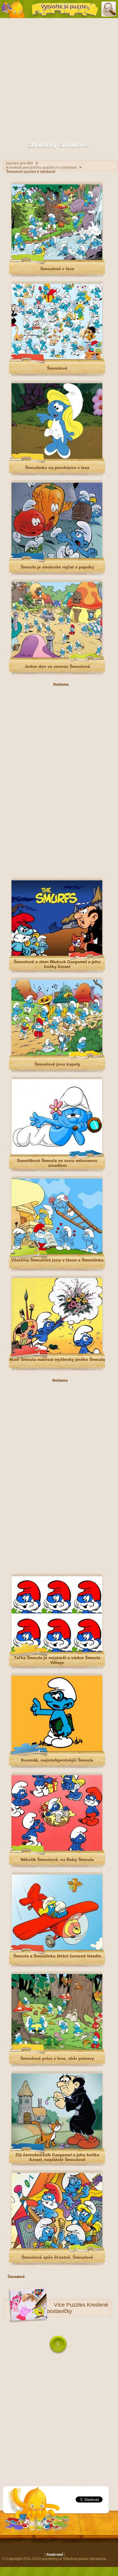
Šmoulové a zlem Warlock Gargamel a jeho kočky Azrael (57, 964)
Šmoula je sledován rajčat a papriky (57, 567)
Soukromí (55, 2555)
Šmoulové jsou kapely (57, 1064)
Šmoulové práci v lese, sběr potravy (57, 2058)
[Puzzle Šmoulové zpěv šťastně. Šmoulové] (57, 2247)
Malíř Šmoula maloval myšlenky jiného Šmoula (57, 1359)
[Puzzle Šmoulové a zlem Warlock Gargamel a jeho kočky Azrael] (57, 954)
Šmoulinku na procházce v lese (57, 468)
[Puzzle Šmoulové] (57, 358)
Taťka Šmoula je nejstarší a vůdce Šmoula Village (57, 1660)
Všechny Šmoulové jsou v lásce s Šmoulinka (57, 1260)
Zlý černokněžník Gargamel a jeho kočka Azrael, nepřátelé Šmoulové (57, 2157)
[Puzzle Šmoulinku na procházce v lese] (57, 457)
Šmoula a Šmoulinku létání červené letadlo (57, 1956)
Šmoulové (57, 368)
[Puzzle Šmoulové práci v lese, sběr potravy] (57, 2048)
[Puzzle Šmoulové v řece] (57, 259)
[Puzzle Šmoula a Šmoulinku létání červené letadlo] (57, 1949)
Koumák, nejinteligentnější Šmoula (57, 1760)
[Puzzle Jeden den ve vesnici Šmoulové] (57, 656)
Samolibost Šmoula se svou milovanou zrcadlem (57, 1163)
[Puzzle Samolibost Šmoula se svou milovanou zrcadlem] (57, 1153)
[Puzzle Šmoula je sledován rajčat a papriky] (57, 557)
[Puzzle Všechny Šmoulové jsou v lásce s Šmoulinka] (57, 1253)
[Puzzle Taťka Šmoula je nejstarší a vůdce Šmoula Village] (57, 1650)
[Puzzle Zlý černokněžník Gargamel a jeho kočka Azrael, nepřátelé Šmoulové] (57, 2148)
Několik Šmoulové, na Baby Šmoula (57, 1860)
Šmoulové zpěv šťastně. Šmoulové (57, 2257)
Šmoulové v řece (57, 269)
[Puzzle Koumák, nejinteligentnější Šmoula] (57, 1750)
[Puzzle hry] (13, 9)
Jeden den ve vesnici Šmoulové (57, 666)
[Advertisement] (59, 78)
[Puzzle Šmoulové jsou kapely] (57, 1054)
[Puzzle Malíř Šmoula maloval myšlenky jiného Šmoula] (57, 1352)
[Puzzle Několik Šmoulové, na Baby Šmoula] (57, 1849)
